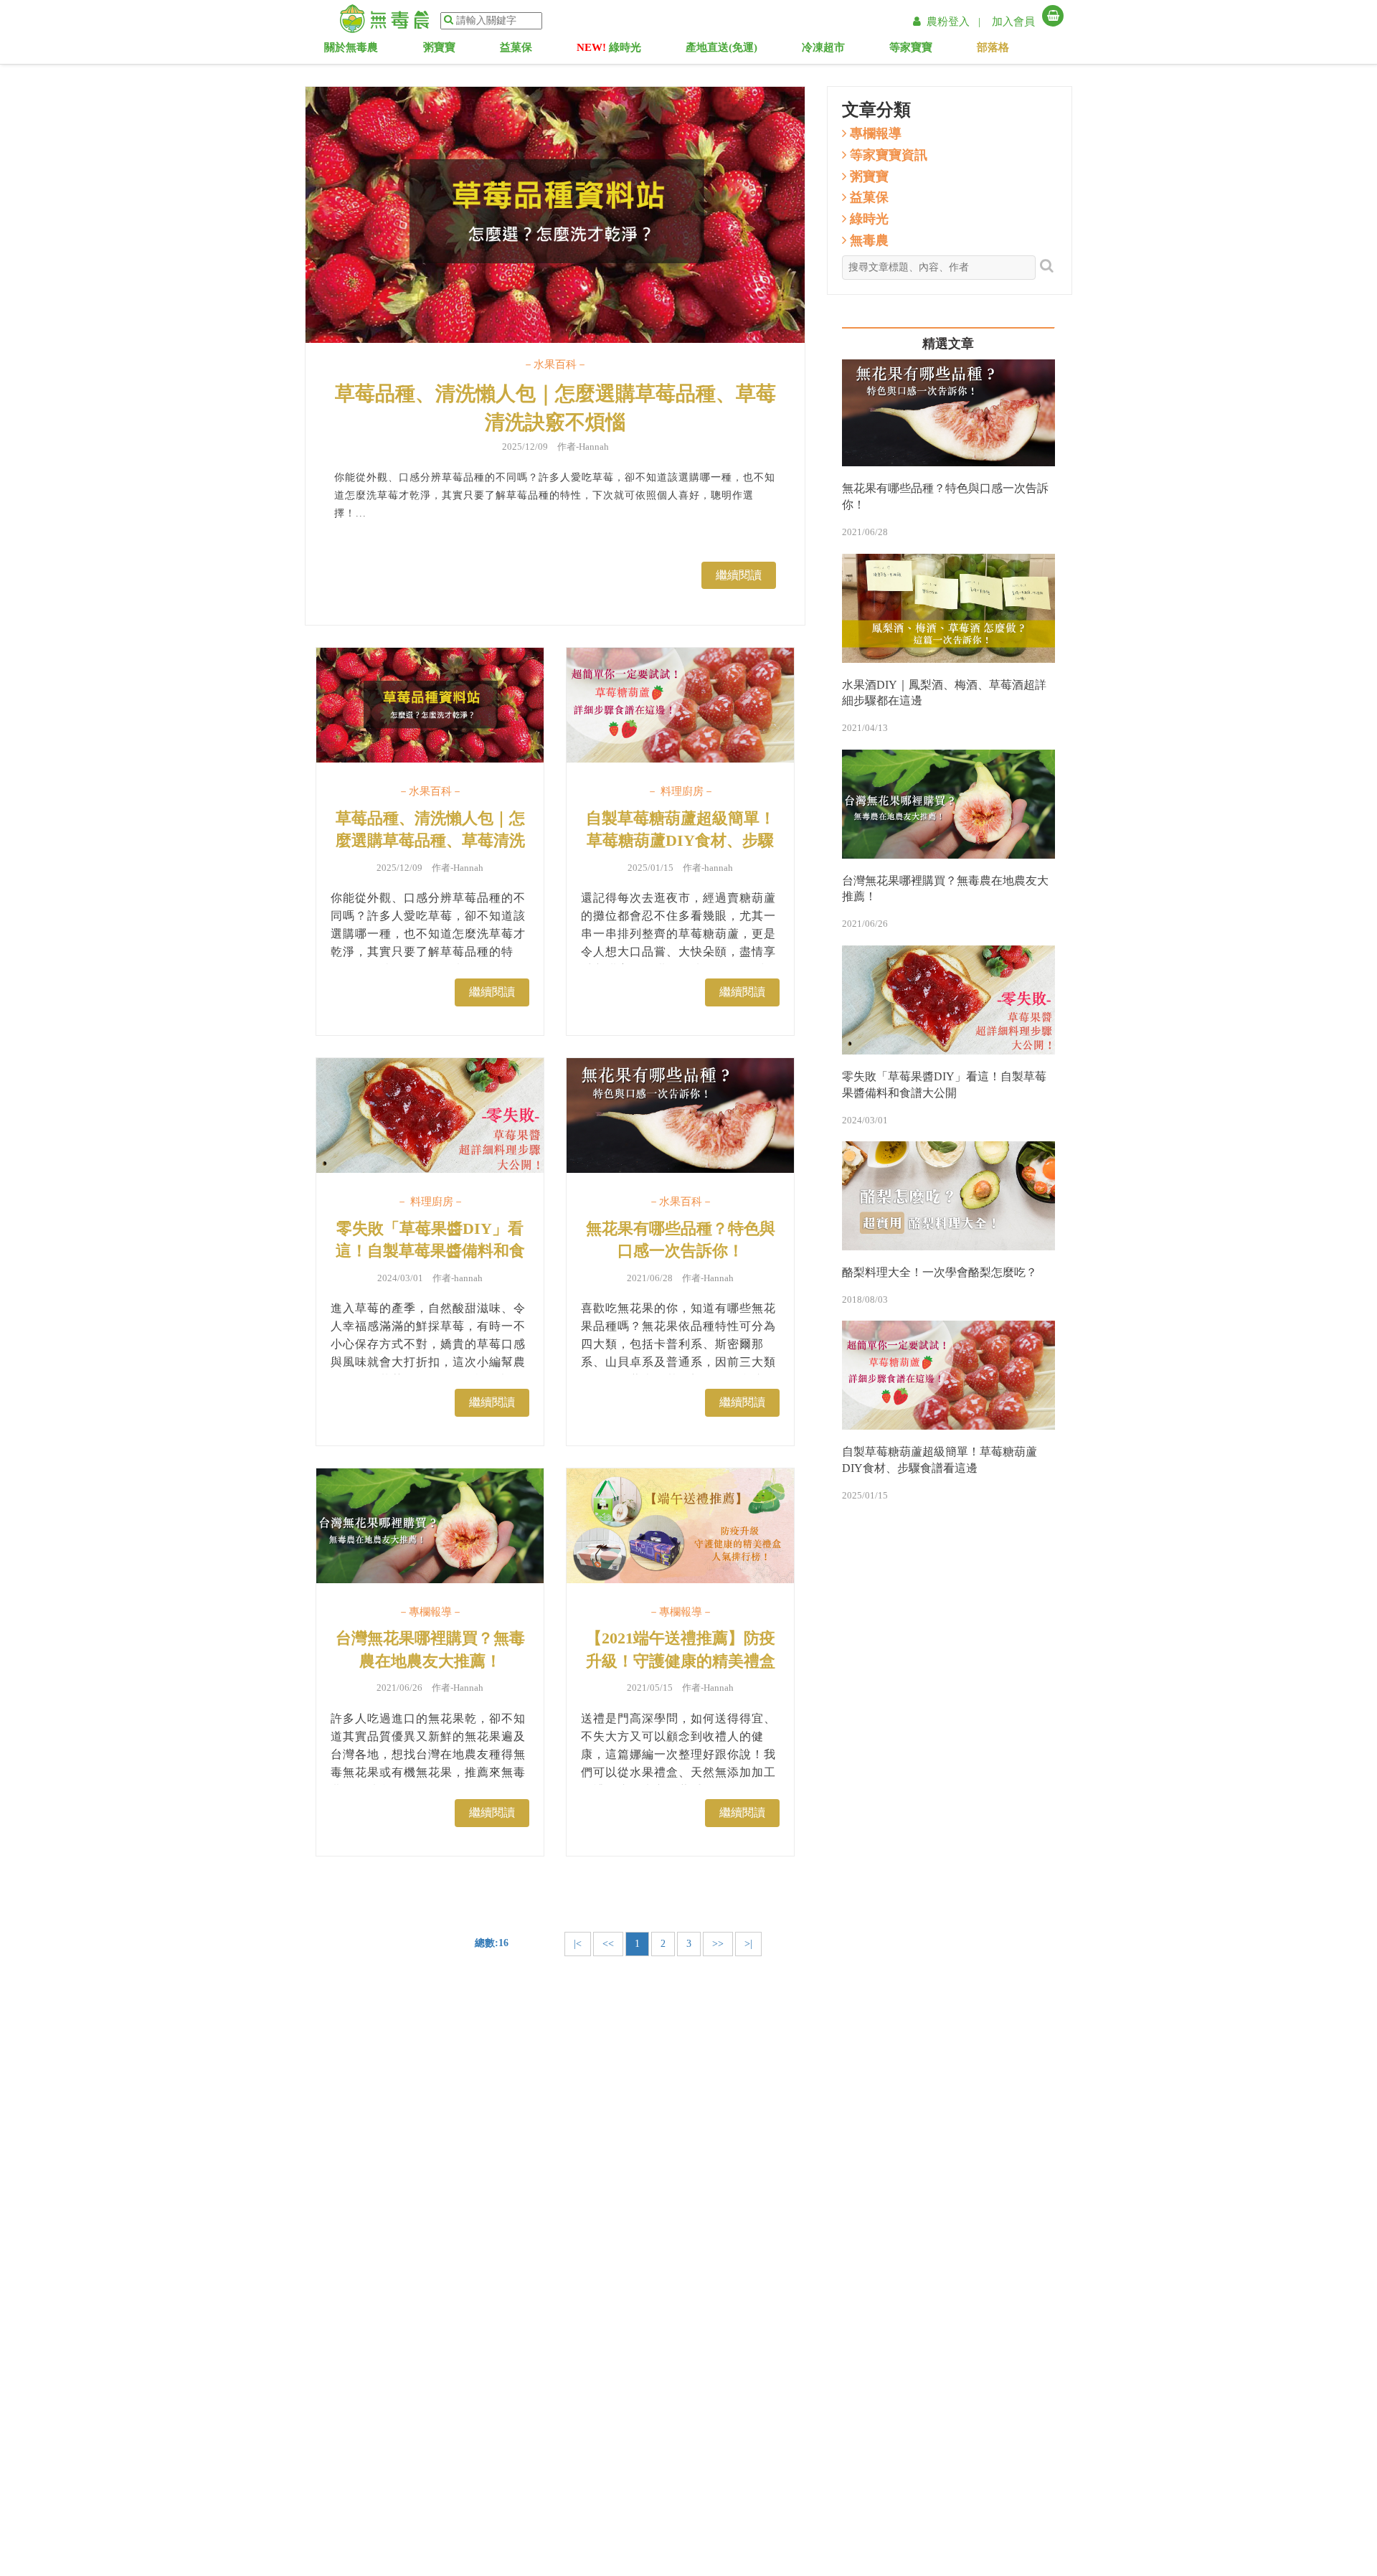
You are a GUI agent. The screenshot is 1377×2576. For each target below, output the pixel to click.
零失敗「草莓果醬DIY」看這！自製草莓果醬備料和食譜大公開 (430, 1251)
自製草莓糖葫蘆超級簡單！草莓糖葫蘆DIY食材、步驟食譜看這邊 (681, 841)
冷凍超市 (834, 50)
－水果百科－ (555, 364)
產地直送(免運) (721, 50)
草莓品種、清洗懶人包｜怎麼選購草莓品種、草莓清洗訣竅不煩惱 (555, 408)
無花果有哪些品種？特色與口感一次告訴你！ (681, 1240)
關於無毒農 (359, 50)
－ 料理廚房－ (681, 791)
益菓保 (526, 50)
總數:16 (492, 1943)
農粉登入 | (955, 22)
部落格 (1008, 50)
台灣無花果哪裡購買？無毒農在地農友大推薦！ (430, 1649)
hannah (719, 868)
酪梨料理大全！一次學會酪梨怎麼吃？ (940, 1272)
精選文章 (948, 344)
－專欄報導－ (430, 1612)
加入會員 (1013, 22)
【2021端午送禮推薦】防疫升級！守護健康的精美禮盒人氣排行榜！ (681, 1661)
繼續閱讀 (739, 575)
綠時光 (609, 50)
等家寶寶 (925, 50)
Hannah (594, 447)
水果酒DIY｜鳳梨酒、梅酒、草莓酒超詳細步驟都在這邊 (944, 693)
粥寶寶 (450, 50)
